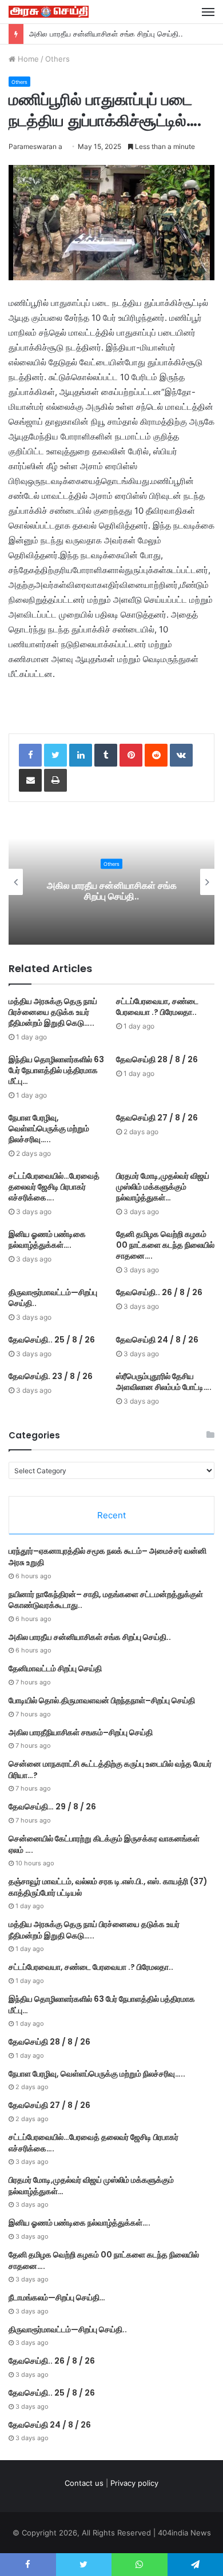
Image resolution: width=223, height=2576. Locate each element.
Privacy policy (134, 2483)
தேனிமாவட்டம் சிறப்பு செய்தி (55, 1668)
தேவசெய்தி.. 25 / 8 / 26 (52, 1340)
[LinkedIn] (81, 755)
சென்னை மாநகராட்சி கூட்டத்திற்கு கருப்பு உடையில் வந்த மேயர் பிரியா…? (110, 1769)
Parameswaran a (35, 146)
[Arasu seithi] (49, 12)
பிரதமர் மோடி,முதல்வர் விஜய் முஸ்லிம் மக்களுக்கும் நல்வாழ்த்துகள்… (163, 1187)
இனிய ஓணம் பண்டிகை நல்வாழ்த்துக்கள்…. (47, 1239)
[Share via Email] (30, 780)
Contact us (84, 2483)
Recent (111, 1515)
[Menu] (208, 12)
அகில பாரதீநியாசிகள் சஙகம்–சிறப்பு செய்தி (81, 1732)
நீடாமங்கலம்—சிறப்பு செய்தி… (57, 2297)
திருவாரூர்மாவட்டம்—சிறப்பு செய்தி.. (53, 1298)
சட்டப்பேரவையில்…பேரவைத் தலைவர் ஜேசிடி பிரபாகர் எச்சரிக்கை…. (54, 1187)
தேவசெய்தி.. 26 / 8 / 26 (159, 1292)
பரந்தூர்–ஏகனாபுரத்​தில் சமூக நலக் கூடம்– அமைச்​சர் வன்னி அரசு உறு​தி (107, 1557)
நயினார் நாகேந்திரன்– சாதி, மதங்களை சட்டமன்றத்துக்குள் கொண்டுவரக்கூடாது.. (106, 1600)
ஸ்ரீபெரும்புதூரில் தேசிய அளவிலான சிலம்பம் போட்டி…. (164, 1382)
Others (57, 59)
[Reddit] (156, 755)
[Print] (55, 780)
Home (27, 59)
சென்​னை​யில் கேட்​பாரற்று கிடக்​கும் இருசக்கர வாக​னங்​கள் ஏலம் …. (104, 1844)
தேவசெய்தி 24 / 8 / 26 (157, 1340)
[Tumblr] (106, 755)
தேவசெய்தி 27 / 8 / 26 (157, 1118)
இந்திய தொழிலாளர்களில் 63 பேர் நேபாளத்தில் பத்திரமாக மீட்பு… (56, 1070)
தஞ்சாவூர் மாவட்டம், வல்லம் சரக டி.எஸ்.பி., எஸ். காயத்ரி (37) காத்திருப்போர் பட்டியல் (108, 1887)
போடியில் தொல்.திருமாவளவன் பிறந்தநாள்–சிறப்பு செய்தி (102, 1700)
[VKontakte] (181, 755)
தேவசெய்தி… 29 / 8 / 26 (52, 1807)
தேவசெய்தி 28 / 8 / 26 (157, 1059)
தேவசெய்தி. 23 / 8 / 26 (51, 1376)
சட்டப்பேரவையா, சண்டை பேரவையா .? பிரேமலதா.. (157, 1007)
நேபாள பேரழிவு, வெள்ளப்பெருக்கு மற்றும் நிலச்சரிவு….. (49, 1128)
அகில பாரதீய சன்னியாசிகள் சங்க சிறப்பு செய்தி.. (106, 34)
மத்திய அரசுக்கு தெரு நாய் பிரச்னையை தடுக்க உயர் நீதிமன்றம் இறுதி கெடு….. (53, 1012)
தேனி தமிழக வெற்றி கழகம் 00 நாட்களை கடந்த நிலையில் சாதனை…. (165, 1245)
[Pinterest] (131, 755)
